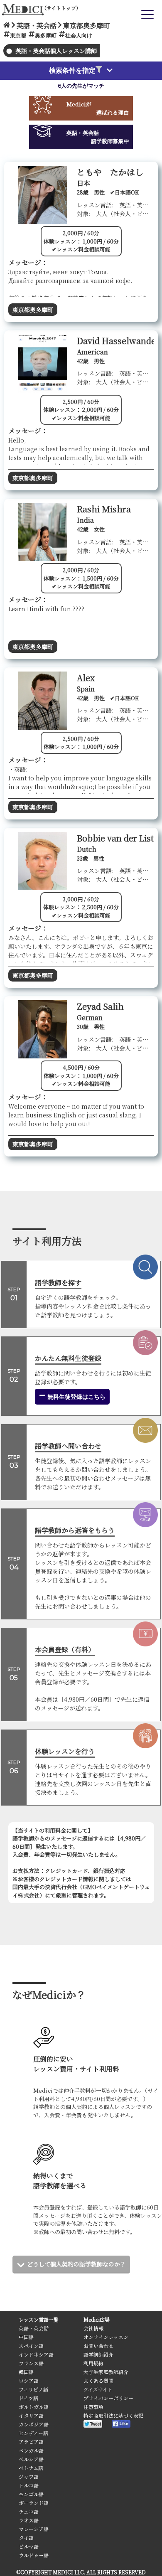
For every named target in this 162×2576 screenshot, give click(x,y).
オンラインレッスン (106, 2337)
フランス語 (31, 2363)
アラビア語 (31, 2442)
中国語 (26, 2337)
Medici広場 (97, 2319)
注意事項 (93, 2407)
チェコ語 (29, 2511)
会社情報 (93, 2328)
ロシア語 (29, 2380)
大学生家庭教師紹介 (106, 2372)
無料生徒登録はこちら (76, 1397)
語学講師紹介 (98, 2354)
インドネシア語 (36, 2354)
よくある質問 (98, 2380)
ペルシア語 (31, 2459)
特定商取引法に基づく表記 (113, 2415)
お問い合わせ (98, 2346)
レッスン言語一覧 (39, 2319)
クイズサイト (98, 2389)
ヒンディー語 (33, 2433)
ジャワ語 (29, 2476)
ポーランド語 (34, 2503)
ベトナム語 (31, 2468)
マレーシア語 (34, 2529)
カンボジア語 (34, 2424)
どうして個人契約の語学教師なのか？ (76, 2264)
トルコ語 (29, 2485)
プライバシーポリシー (108, 2398)
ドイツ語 (28, 2398)
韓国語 (26, 2372)
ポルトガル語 (34, 2407)
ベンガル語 (31, 2450)
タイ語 (26, 2538)
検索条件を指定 (72, 70)
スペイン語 (31, 2346)
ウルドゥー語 (34, 2555)
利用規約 (93, 2363)
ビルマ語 (29, 2546)
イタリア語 (31, 2415)
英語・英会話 (34, 2328)
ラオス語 (29, 2520)
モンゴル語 (31, 2494)
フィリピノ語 (33, 2389)
